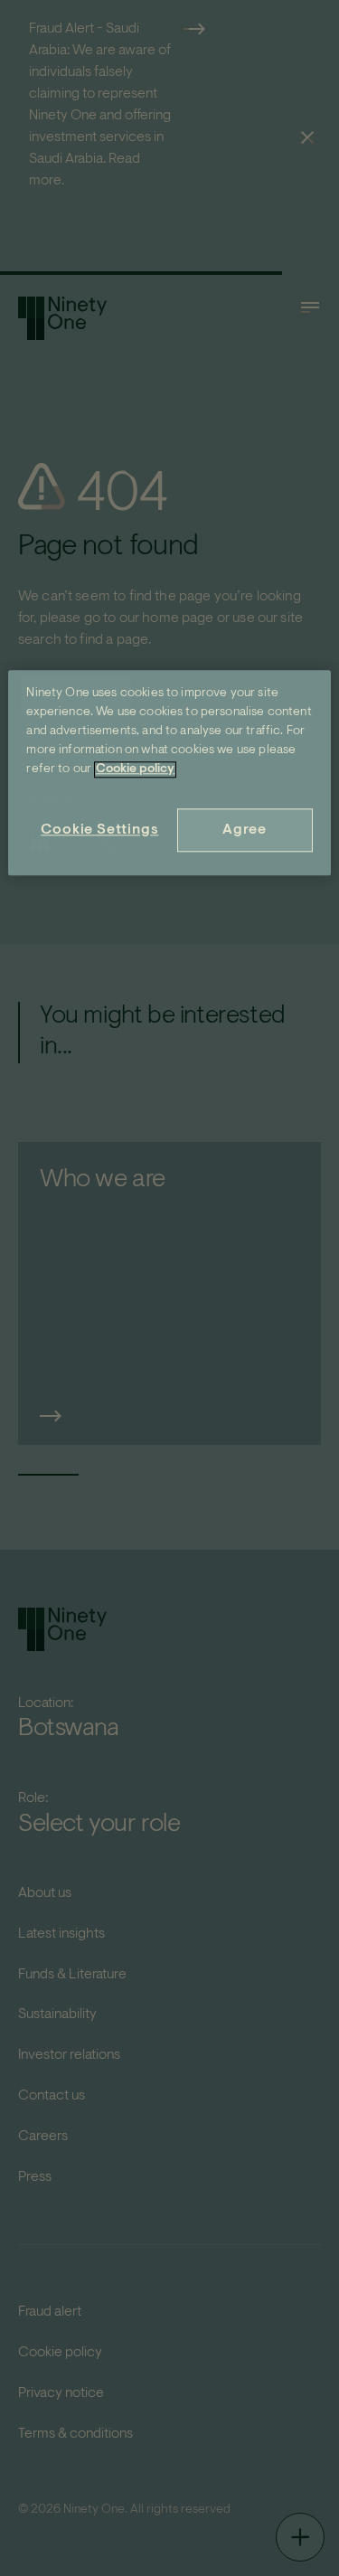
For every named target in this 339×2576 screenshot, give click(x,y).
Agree (245, 830)
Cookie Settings (99, 830)
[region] (169, 773)
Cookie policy (135, 769)
